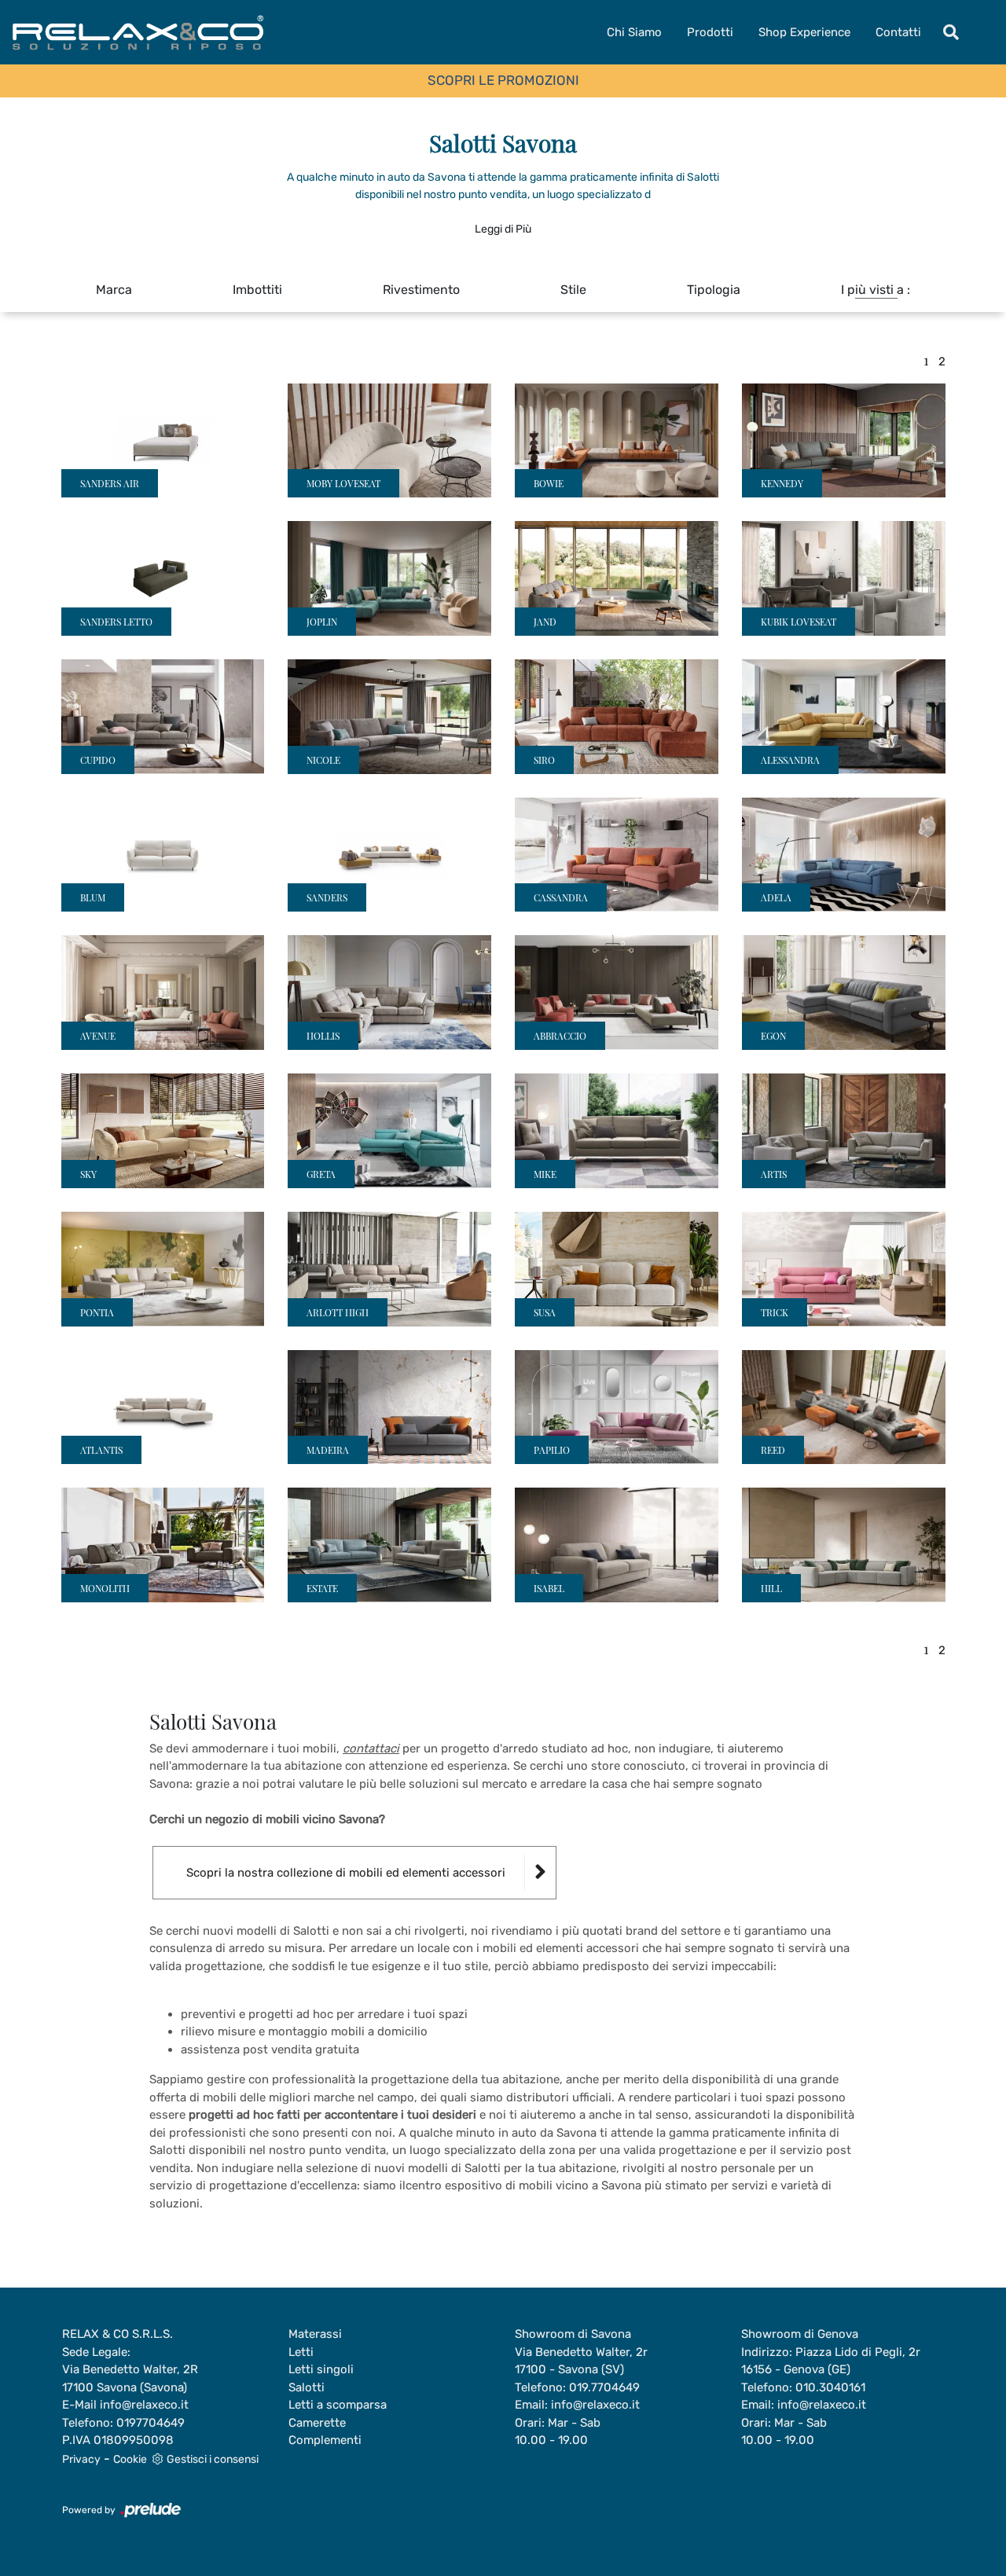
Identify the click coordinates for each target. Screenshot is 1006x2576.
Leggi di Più (503, 229)
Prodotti (710, 32)
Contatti (898, 32)
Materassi (315, 2334)
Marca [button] (114, 290)
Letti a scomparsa (338, 2405)
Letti (301, 2352)
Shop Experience (804, 32)
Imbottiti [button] (257, 290)
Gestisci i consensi (213, 2459)
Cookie (130, 2459)
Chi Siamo (634, 32)
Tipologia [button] (714, 290)
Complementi (325, 2440)
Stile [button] (573, 290)
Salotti (307, 2387)
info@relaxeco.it (144, 2405)
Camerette (317, 2423)
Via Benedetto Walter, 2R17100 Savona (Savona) (130, 2378)
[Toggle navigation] (951, 32)
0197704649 (151, 2423)
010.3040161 (830, 2387)
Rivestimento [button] (421, 290)
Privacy (81, 2459)
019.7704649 (604, 2387)
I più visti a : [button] (876, 290)
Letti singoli (321, 2369)
